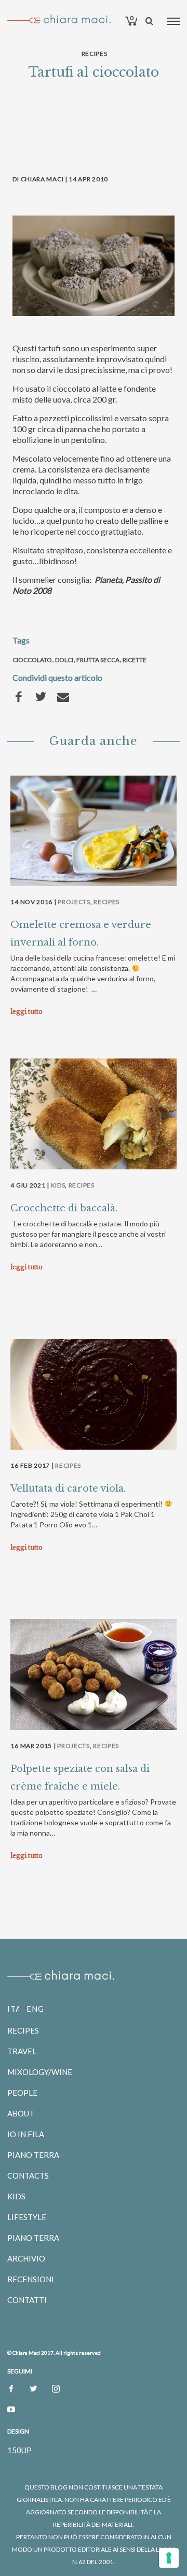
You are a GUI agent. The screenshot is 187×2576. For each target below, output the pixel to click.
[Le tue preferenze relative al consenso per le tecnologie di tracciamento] (169, 2558)
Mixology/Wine (40, 2072)
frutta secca (98, 660)
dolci (64, 660)
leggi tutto (26, 1012)
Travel (22, 2051)
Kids (58, 1185)
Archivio (26, 2258)
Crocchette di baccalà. (64, 1208)
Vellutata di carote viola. (68, 1489)
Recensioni (31, 2279)
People (22, 2093)
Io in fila (26, 2134)
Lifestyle (27, 2217)
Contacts (28, 2176)
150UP (19, 2450)
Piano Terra (33, 2155)
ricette (135, 660)
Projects (74, 902)
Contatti (27, 2300)
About (21, 2113)
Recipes (95, 54)
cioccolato (32, 660)
